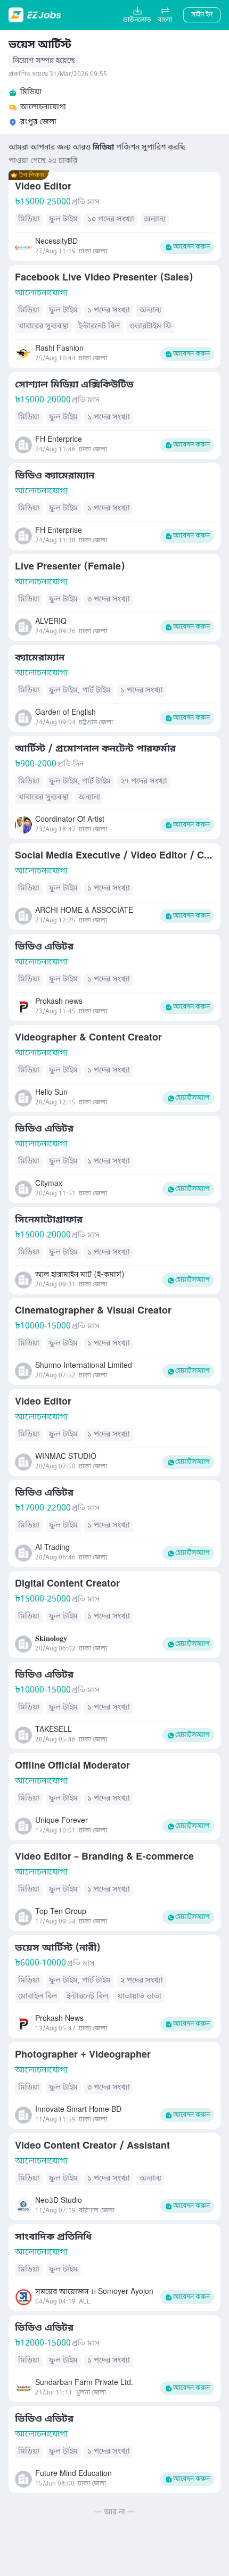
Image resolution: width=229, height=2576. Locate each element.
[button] (165, 15)
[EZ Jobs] (36, 15)
